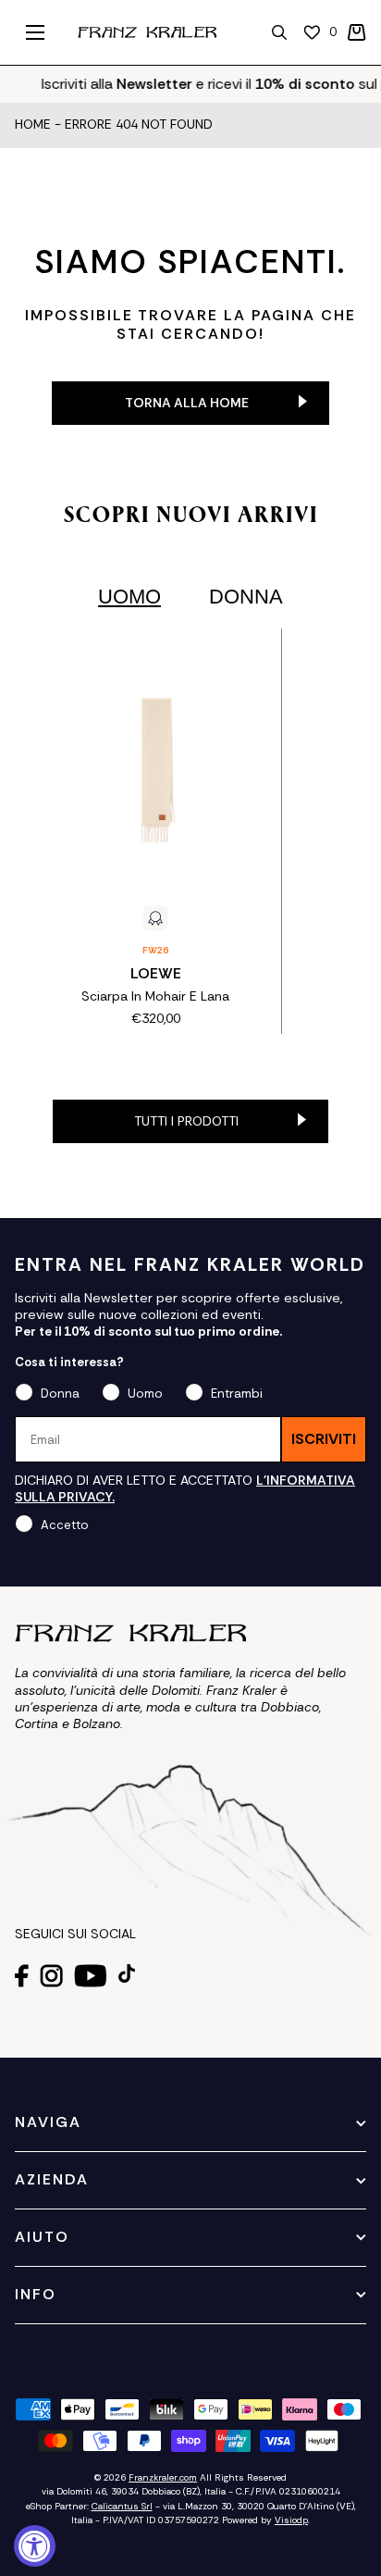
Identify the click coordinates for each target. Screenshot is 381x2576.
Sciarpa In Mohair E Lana (155, 996)
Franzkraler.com (163, 2477)
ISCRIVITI (324, 1439)
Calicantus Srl (122, 2506)
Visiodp (291, 2520)
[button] (357, 32)
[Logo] (147, 32)
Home (33, 125)
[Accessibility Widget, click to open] (35, 2546)
